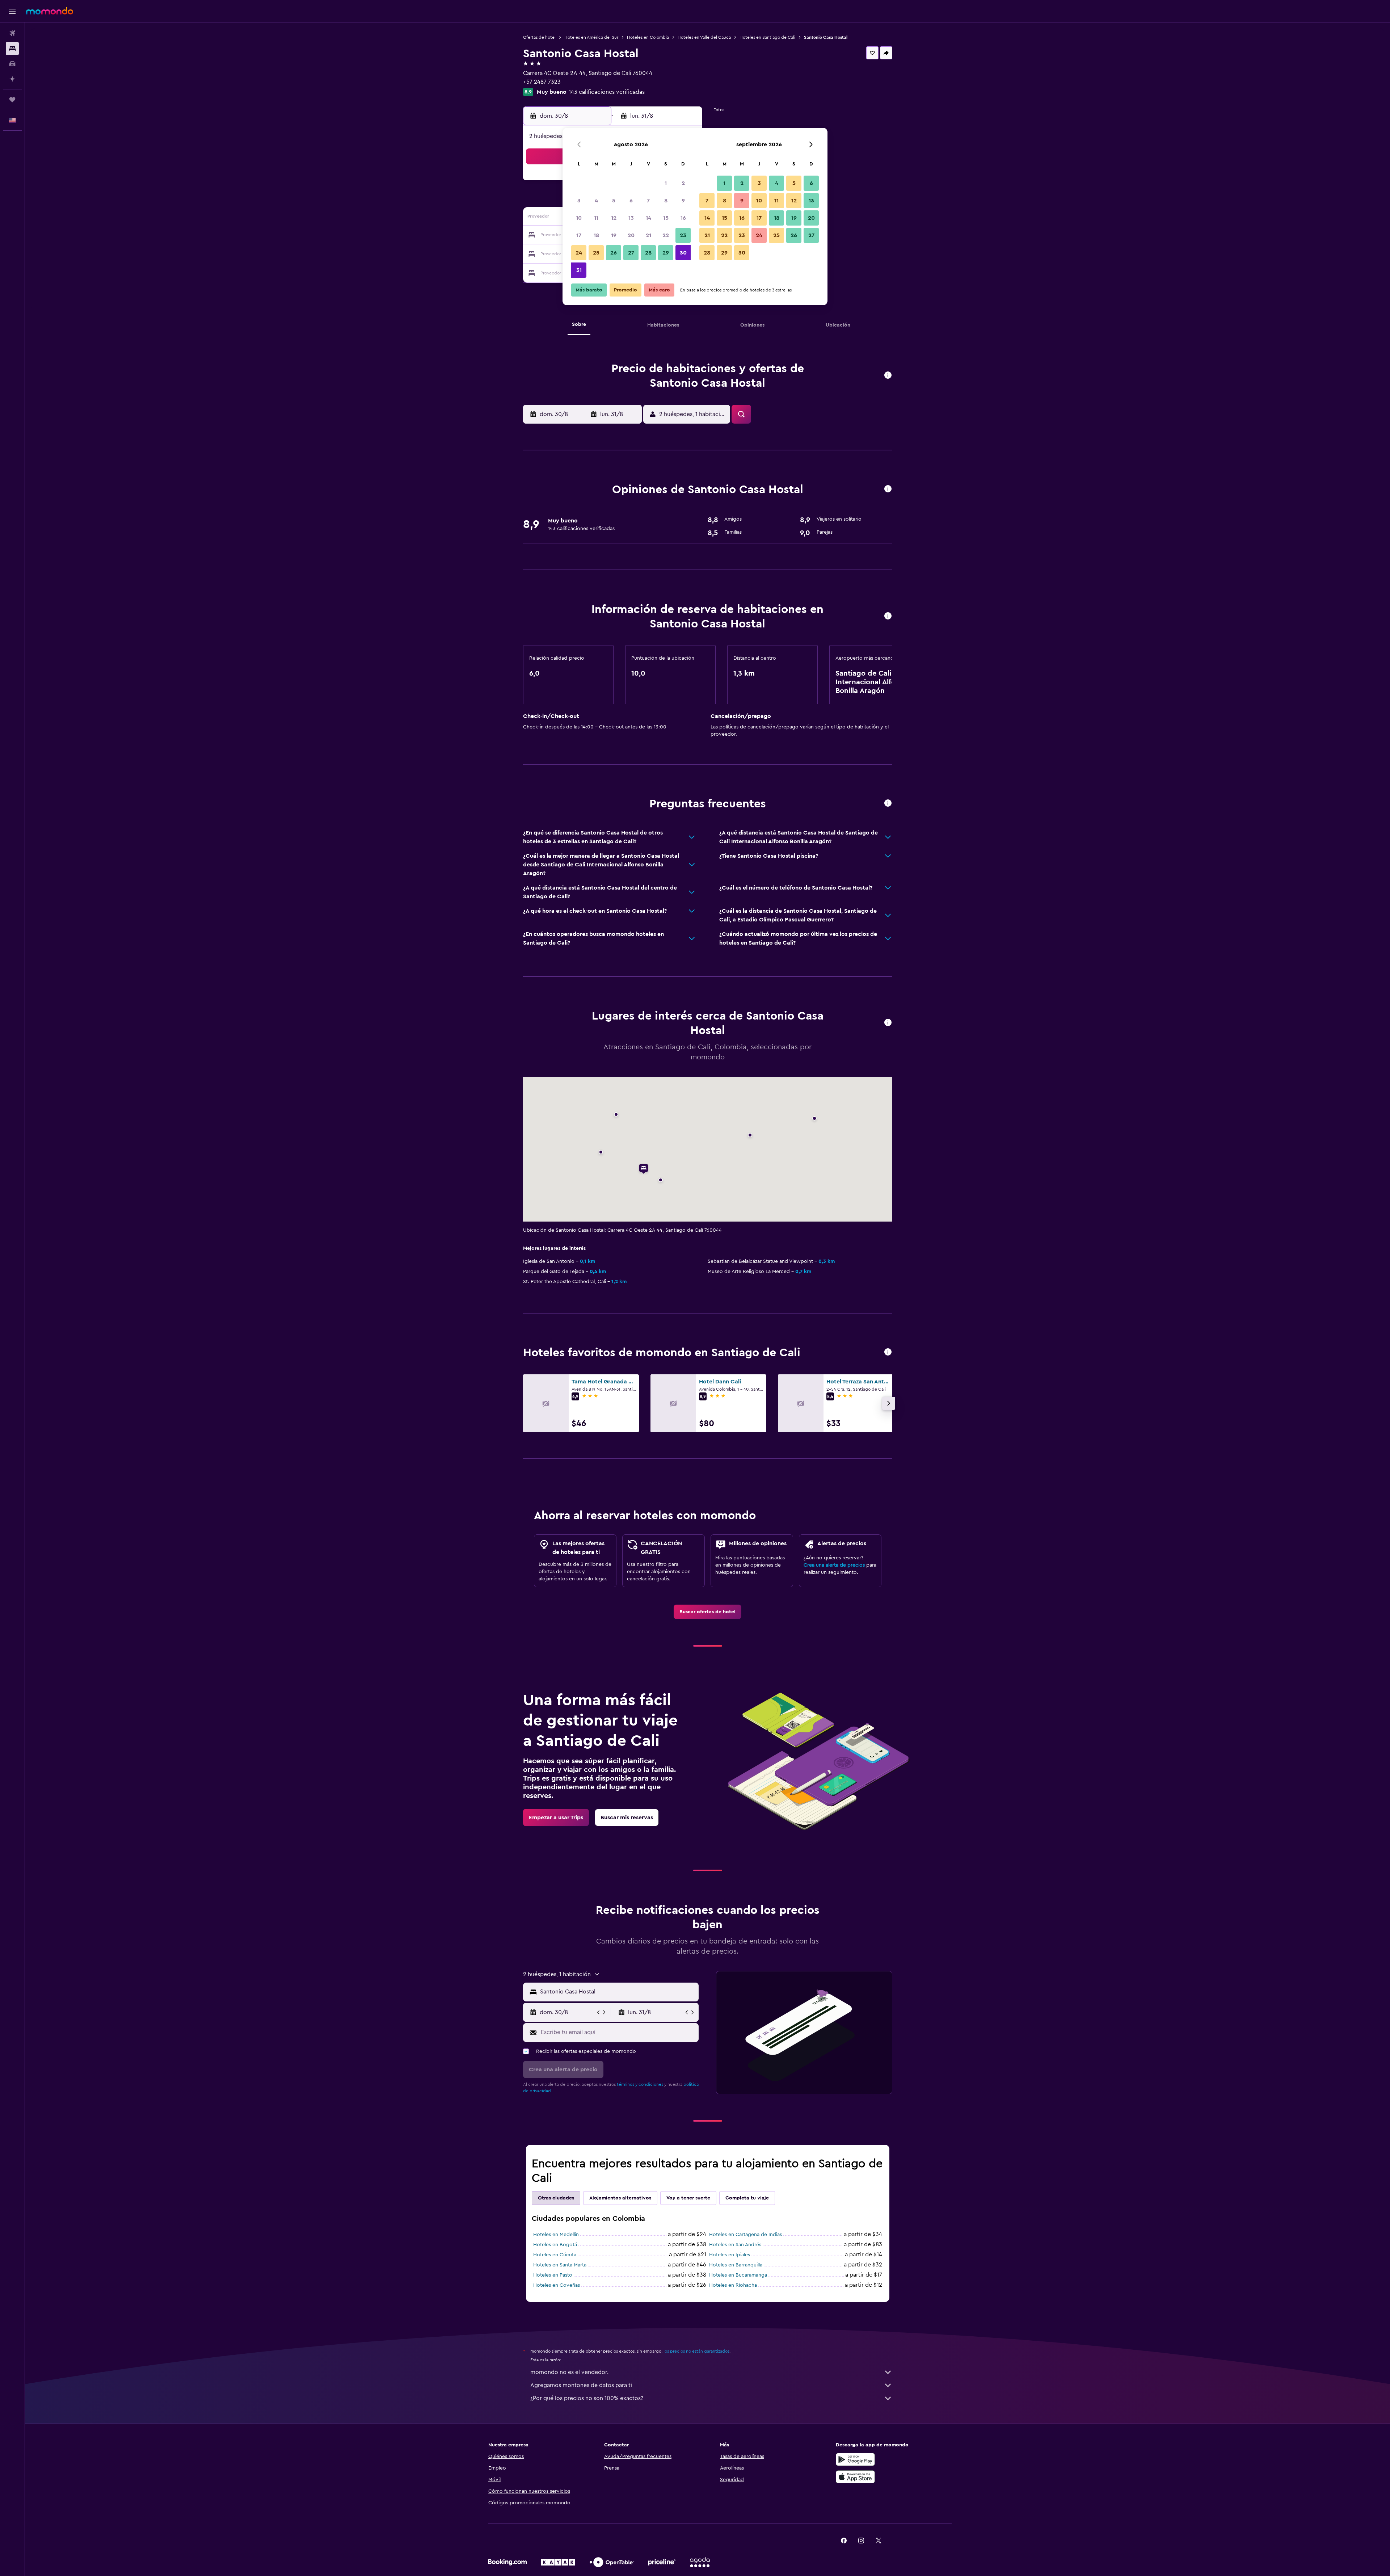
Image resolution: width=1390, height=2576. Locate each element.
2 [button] (683, 183)
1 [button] (666, 183)
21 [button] (648, 235)
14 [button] (648, 218)
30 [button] (683, 253)
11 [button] (596, 218)
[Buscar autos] (12, 64)
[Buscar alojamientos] (12, 49)
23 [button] (683, 235)
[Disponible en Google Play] (855, 2459)
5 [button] (614, 201)
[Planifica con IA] (12, 79)
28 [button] (648, 253)
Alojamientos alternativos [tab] (620, 2198)
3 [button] (579, 201)
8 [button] (666, 201)
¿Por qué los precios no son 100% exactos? (587, 2398)
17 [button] (579, 235)
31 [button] (579, 270)
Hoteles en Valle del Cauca (704, 37)
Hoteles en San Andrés (735, 2245)
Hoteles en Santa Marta (560, 2265)
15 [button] (666, 218)
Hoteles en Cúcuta (555, 2255)
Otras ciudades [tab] (556, 2198)
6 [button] (631, 201)
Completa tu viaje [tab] (747, 2198)
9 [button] (683, 201)
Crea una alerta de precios (834, 1565)
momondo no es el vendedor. (569, 2372)
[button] (12, 11)
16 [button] (683, 218)
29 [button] (666, 253)
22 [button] (666, 235)
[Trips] (12, 100)
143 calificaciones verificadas (607, 92)
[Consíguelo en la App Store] (855, 2477)
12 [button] (614, 218)
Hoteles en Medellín (556, 2235)
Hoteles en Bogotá (555, 2245)
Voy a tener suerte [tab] (688, 2198)
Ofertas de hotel (539, 37)
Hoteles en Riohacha (733, 2285)
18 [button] (596, 235)
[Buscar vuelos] (12, 33)
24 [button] (579, 253)
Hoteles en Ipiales (730, 2255)
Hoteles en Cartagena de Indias (745, 2235)
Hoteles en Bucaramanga (738, 2275)
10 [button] (579, 218)
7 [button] (648, 201)
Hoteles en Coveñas (557, 2285)
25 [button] (596, 253)
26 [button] (614, 253)
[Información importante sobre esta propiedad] (888, 616)
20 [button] (631, 235)
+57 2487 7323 (542, 82)
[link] (707, 1612)
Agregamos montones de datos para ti (581, 2385)
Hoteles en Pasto (553, 2275)
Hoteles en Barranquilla (736, 2265)
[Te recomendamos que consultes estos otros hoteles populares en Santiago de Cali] (888, 1352)
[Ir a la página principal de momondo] (50, 11)
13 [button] (631, 218)
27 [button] (631, 253)
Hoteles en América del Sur (591, 37)
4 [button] (596, 201)
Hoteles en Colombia (648, 37)
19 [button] (614, 235)
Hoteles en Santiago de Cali (767, 37)
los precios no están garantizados (696, 2351)
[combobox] (618, 1992)
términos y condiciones (640, 2084)
